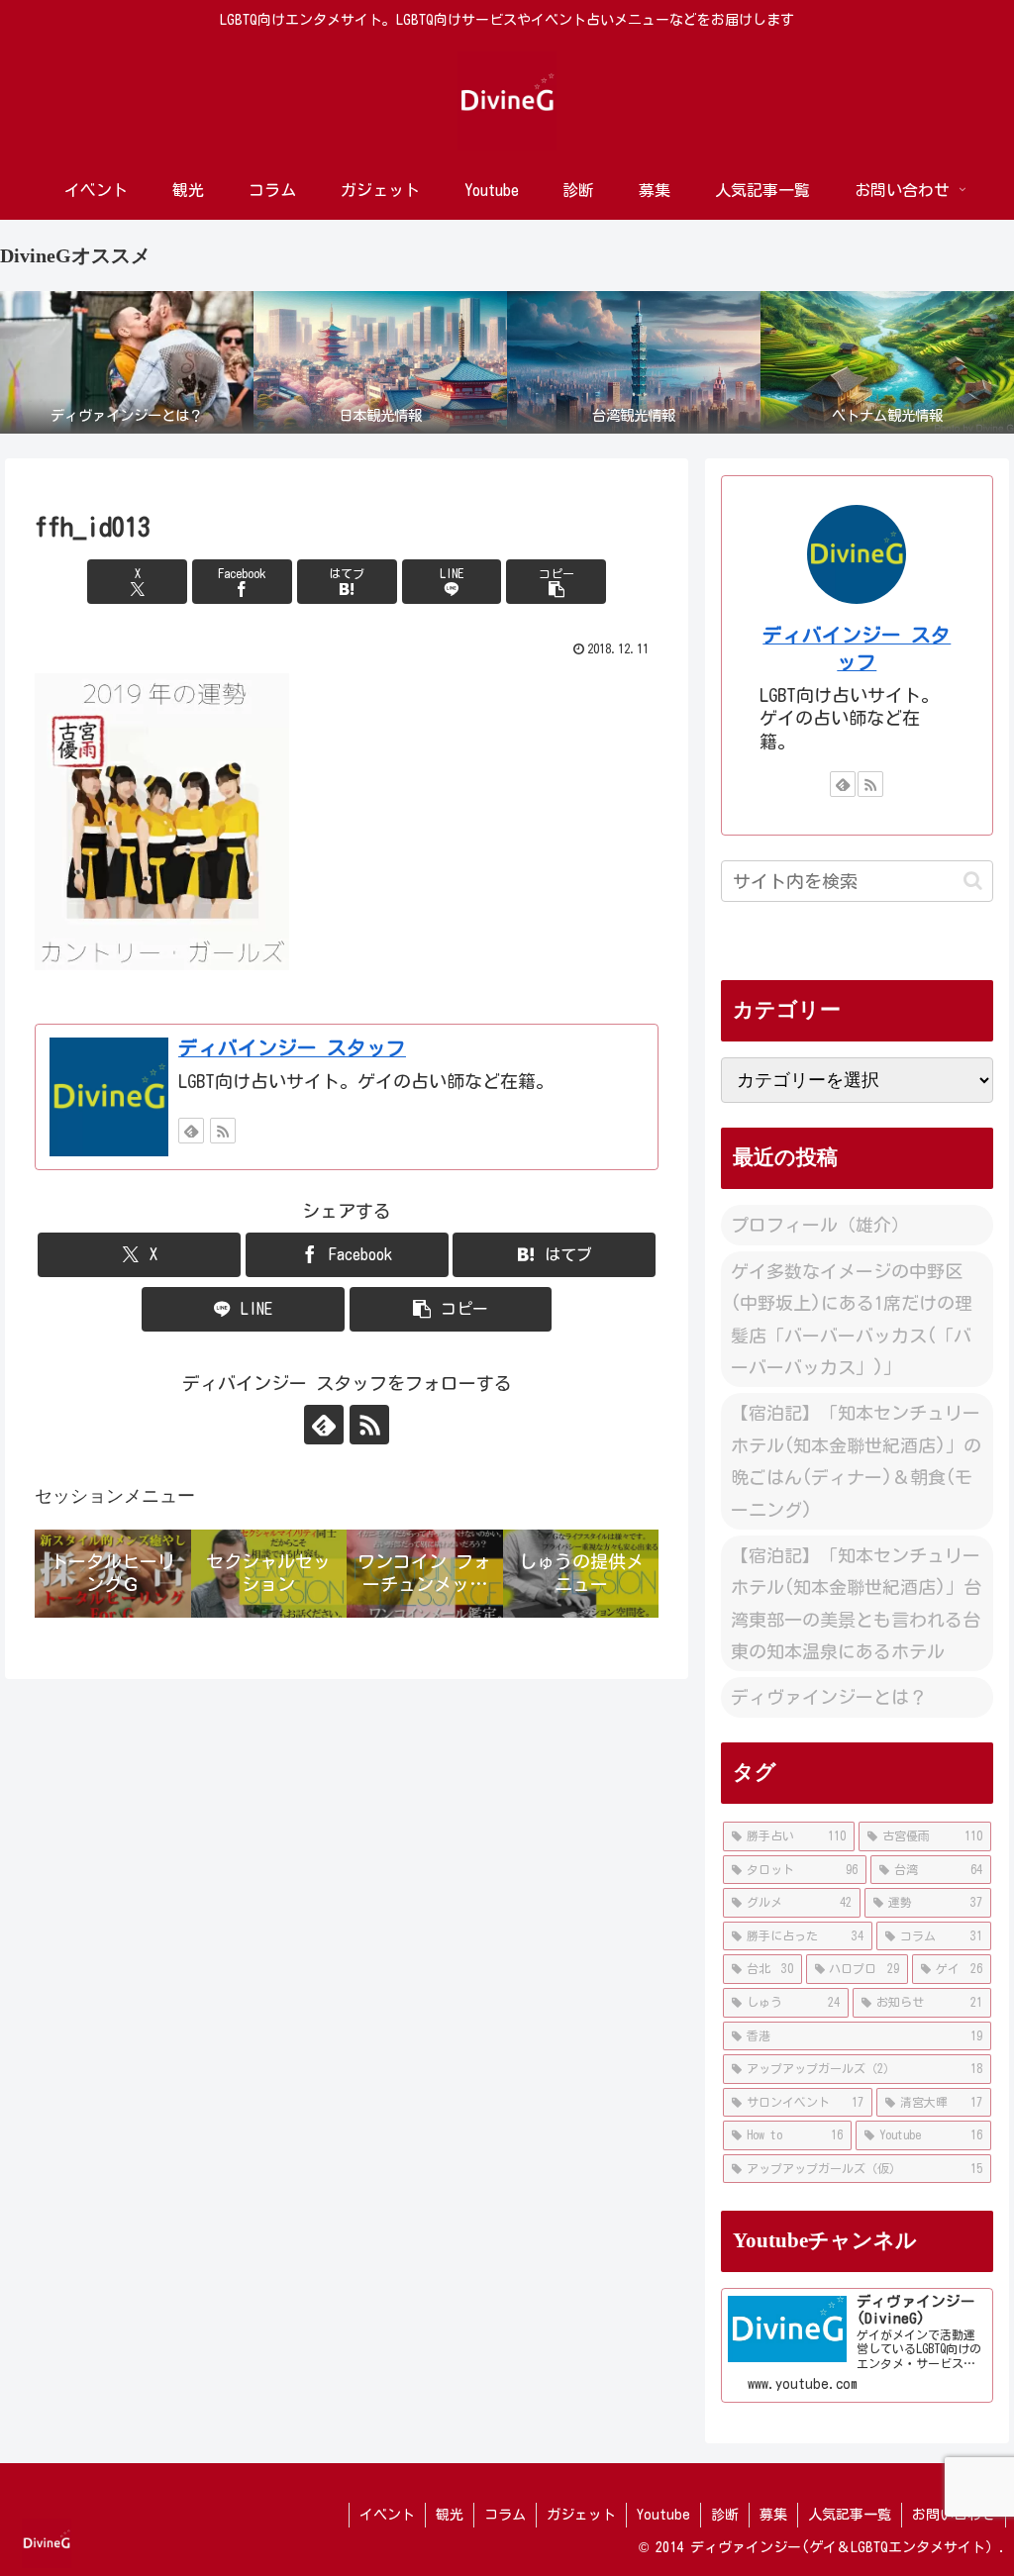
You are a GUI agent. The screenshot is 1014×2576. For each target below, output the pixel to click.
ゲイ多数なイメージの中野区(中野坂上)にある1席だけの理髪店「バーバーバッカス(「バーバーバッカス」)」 (852, 1319)
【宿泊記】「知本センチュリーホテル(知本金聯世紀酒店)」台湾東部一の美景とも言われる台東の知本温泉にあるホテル (856, 1603)
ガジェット (581, 2515)
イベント (387, 2515)
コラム (505, 2515)
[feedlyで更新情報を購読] (191, 1131)
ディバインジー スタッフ (292, 1048)
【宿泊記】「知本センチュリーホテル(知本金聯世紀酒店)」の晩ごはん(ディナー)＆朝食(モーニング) (856, 1461)
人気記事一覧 (850, 2515)
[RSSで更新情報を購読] (223, 1131)
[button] (556, 582)
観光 (450, 2515)
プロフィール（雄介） (820, 1225)
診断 (725, 2515)
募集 (773, 2515)
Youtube (663, 2515)
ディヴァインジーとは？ (829, 1697)
